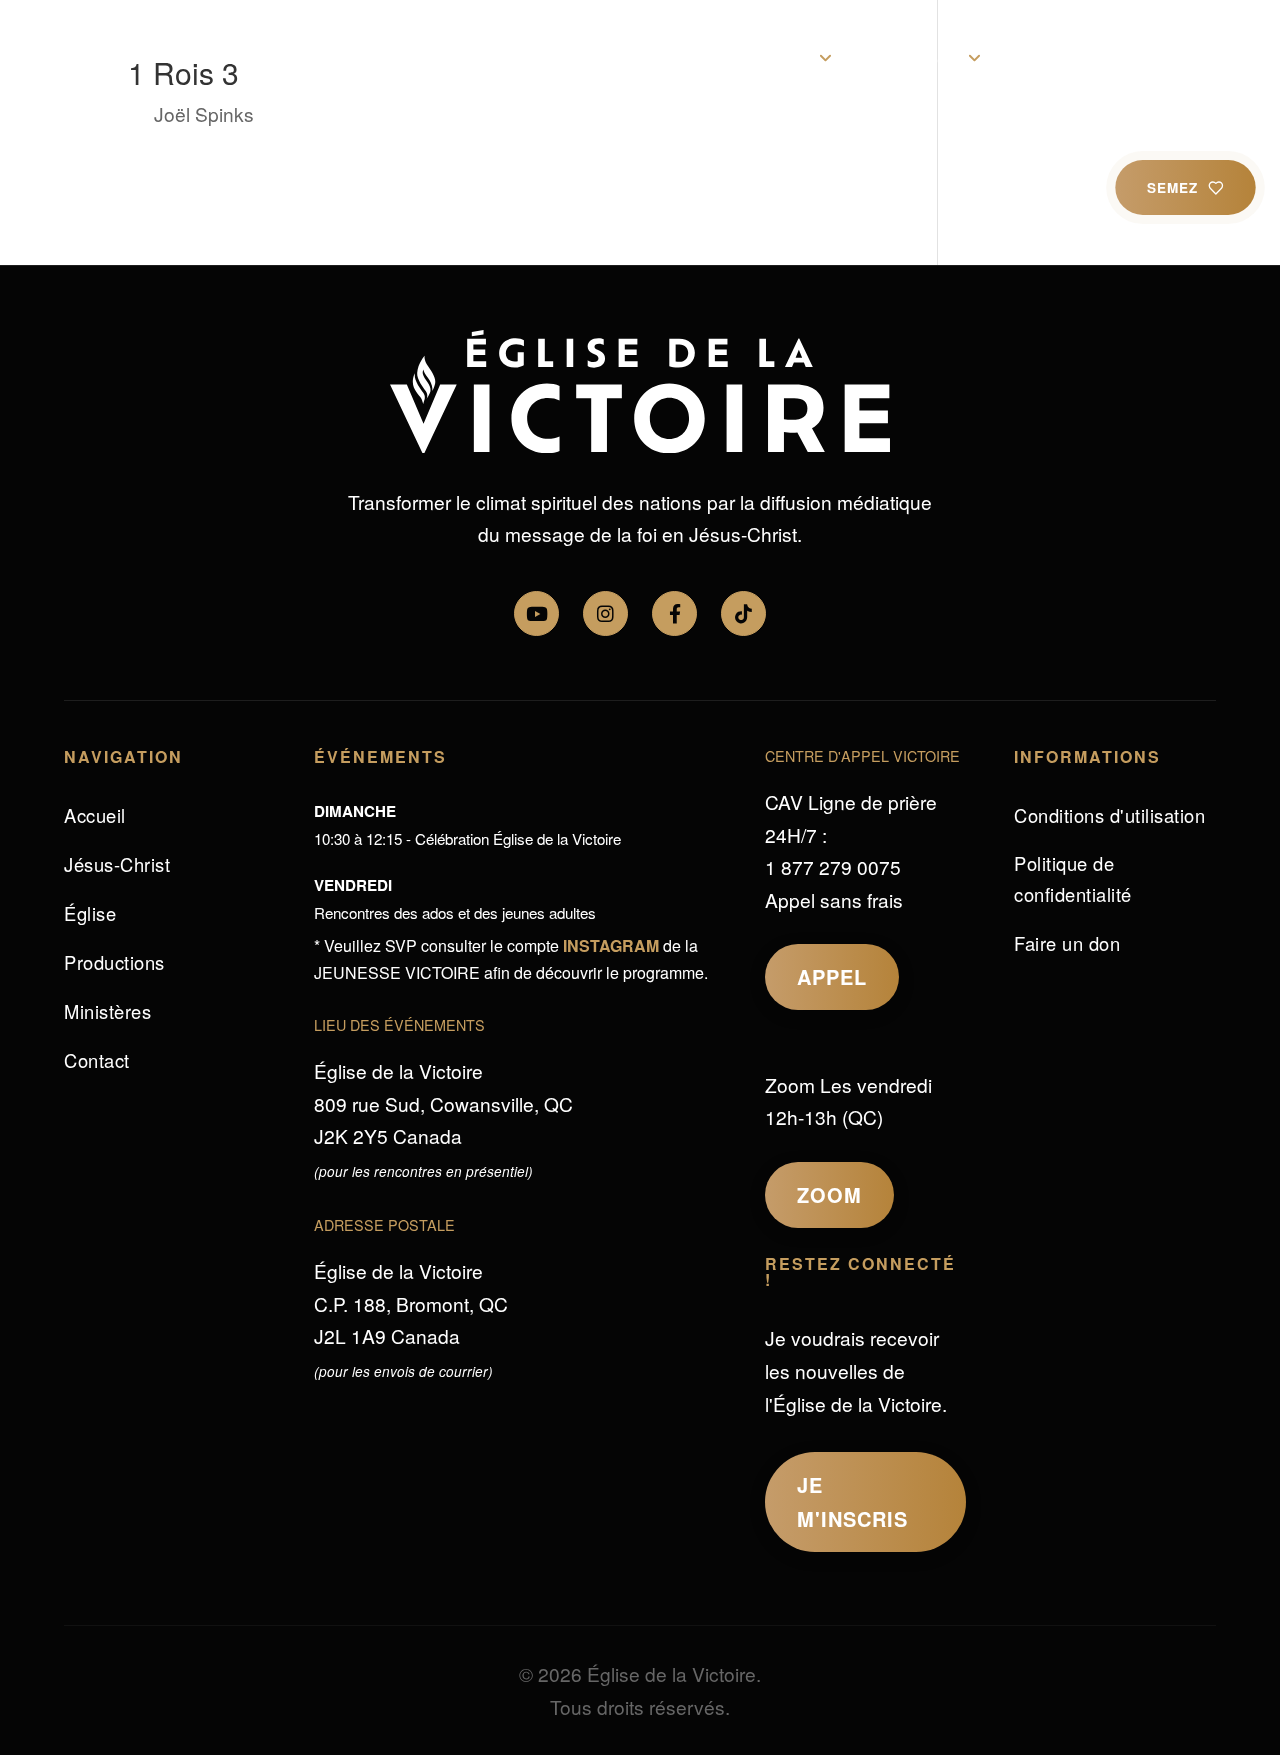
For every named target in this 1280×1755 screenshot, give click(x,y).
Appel (832, 976)
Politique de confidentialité (1073, 878)
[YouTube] (536, 613)
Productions (1068, 58)
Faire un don (1067, 943)
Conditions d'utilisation (1109, 815)
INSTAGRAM (611, 945)
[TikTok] (743, 613)
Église (782, 58)
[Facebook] (674, 613)
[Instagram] (605, 613)
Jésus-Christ (671, 58)
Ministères (913, 58)
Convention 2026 (515, 58)
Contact (1184, 58)
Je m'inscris (852, 1501)
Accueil (380, 58)
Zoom (829, 1194)
